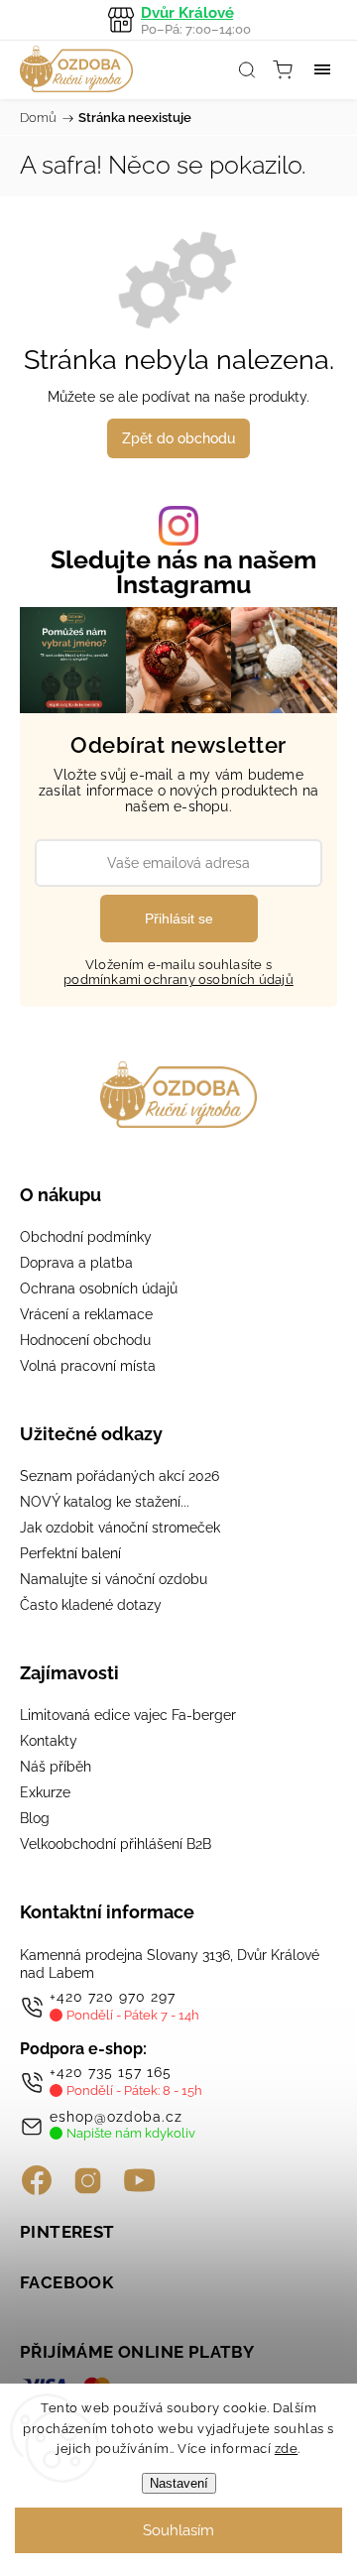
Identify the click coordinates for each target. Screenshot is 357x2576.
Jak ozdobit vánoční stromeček (120, 1528)
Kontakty (49, 1741)
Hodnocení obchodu (85, 1340)
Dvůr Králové (196, 20)
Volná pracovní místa (88, 1366)
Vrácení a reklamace (86, 1314)
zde (287, 2449)
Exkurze (45, 1792)
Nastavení (179, 2483)
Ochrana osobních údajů (99, 1288)
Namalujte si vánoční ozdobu (114, 1579)
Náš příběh (56, 1767)
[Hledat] (247, 69)
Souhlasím (178, 2530)
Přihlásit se (179, 919)
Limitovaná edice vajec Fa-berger (128, 1715)
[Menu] (322, 69)
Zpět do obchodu (178, 438)
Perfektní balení (70, 1553)
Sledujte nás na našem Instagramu (183, 572)
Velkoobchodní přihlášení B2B (116, 1844)
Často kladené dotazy (91, 1605)
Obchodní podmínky (86, 1237)
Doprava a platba (76, 1263)
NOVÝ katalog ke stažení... (105, 1502)
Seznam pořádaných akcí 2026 (119, 1476)
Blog (35, 1818)
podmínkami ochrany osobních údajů (178, 980)
